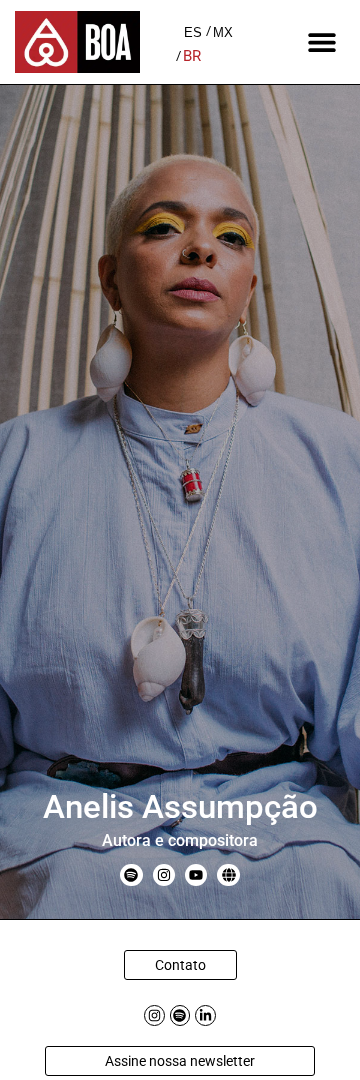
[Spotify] (131, 875)
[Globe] (228, 875)
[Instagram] (164, 875)
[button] (322, 42)
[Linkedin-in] (205, 1015)
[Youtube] (196, 875)
